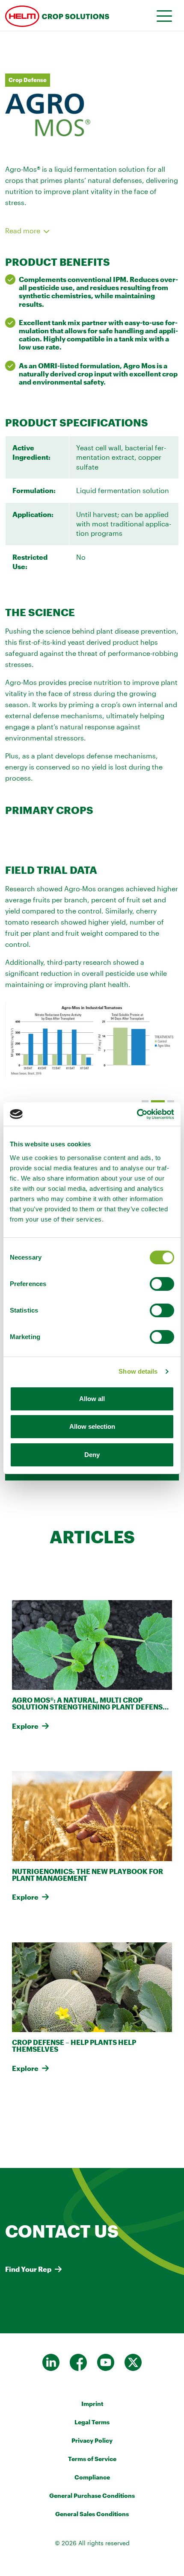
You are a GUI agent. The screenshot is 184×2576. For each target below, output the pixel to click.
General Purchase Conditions (92, 2495)
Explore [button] (25, 1726)
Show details (138, 1371)
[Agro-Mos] (65, 15)
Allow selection (92, 1426)
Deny (92, 1455)
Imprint (92, 2404)
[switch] (162, 1284)
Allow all (92, 1399)
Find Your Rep (28, 2269)
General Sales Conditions (92, 2514)
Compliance (92, 2477)
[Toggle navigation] (162, 15)
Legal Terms (92, 2422)
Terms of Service (92, 2459)
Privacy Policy (92, 2440)
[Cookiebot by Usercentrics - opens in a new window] (137, 1114)
